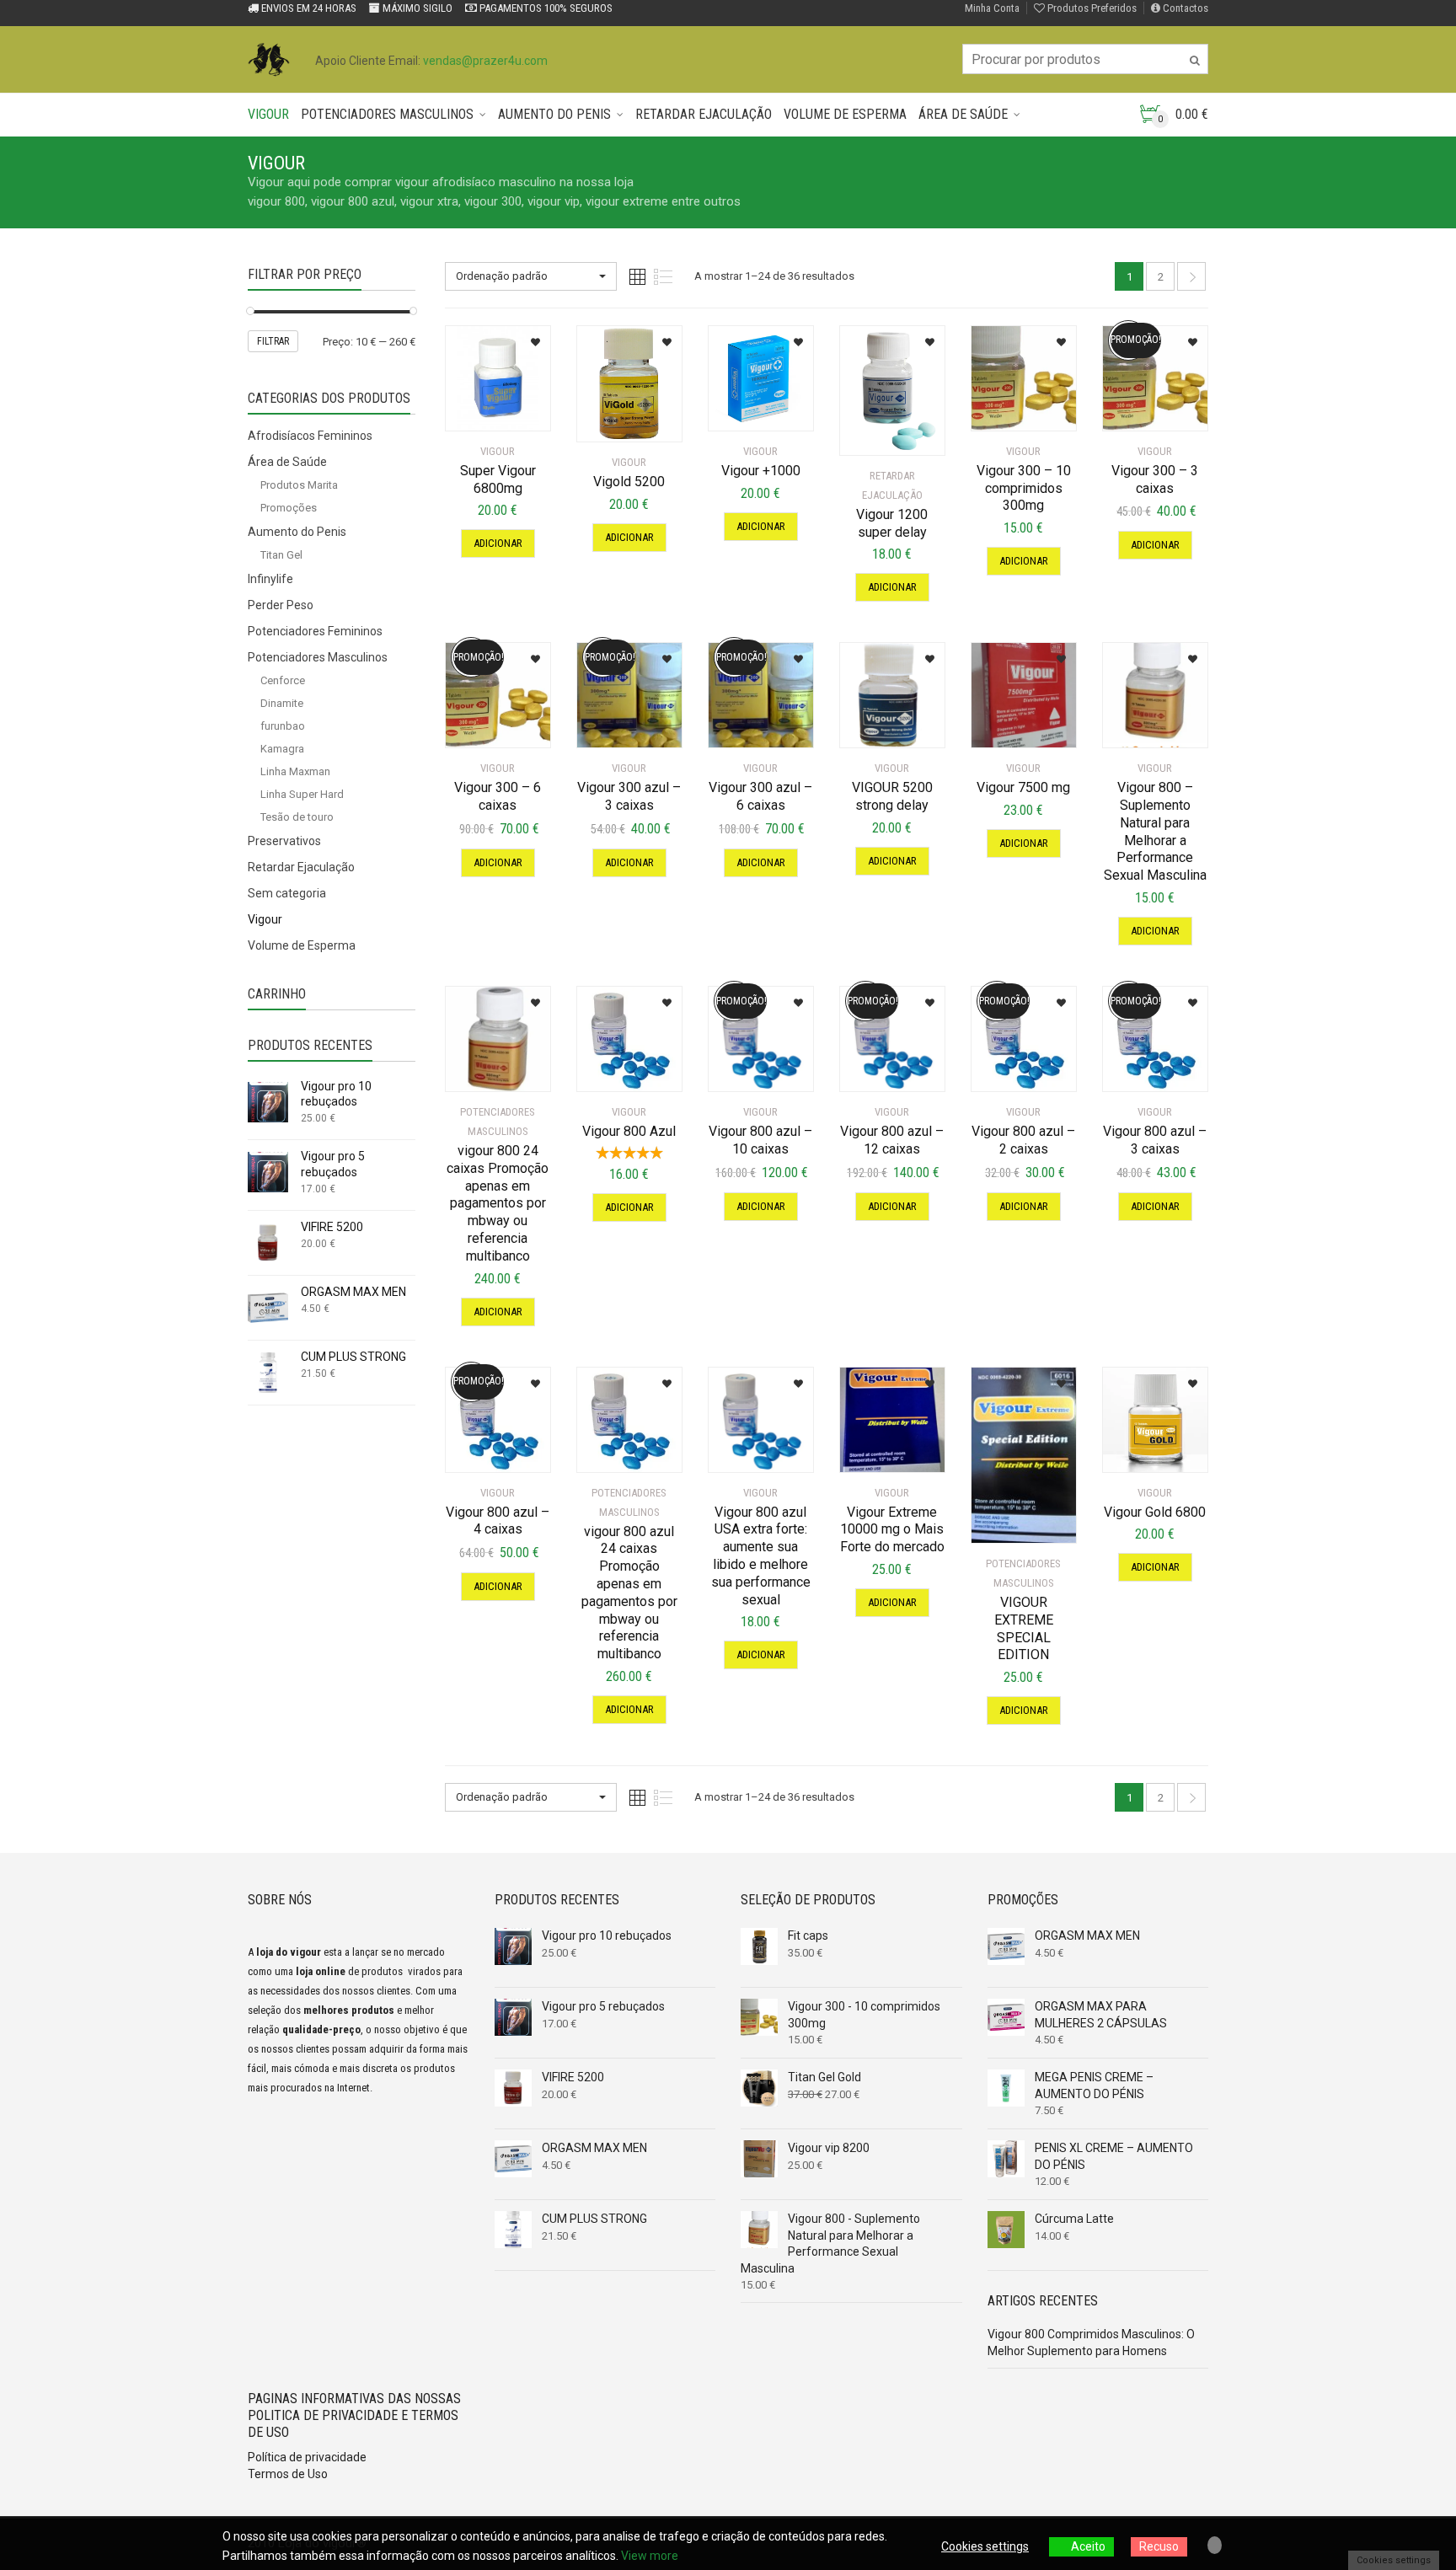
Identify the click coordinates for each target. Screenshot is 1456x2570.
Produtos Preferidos (1091, 8)
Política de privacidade (307, 2457)
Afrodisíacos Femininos (310, 436)
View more (650, 2556)
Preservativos (284, 841)
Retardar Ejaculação (704, 114)
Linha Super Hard (302, 794)
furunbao (283, 726)
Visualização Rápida (502, 398)
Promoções (289, 508)
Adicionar (498, 543)
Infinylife (270, 579)
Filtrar (273, 341)
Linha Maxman (295, 771)
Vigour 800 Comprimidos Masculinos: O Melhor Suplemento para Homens (1091, 2342)
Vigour (268, 114)
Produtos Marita (299, 485)
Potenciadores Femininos (315, 631)
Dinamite (282, 703)
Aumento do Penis (554, 114)
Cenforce (283, 680)
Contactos (1184, 8)
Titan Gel (281, 555)
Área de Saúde (963, 114)
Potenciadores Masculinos (387, 114)
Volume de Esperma (845, 114)
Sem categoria (287, 893)
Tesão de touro (297, 817)
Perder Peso (281, 605)
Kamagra (282, 749)
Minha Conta (992, 8)
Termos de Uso (288, 2474)
